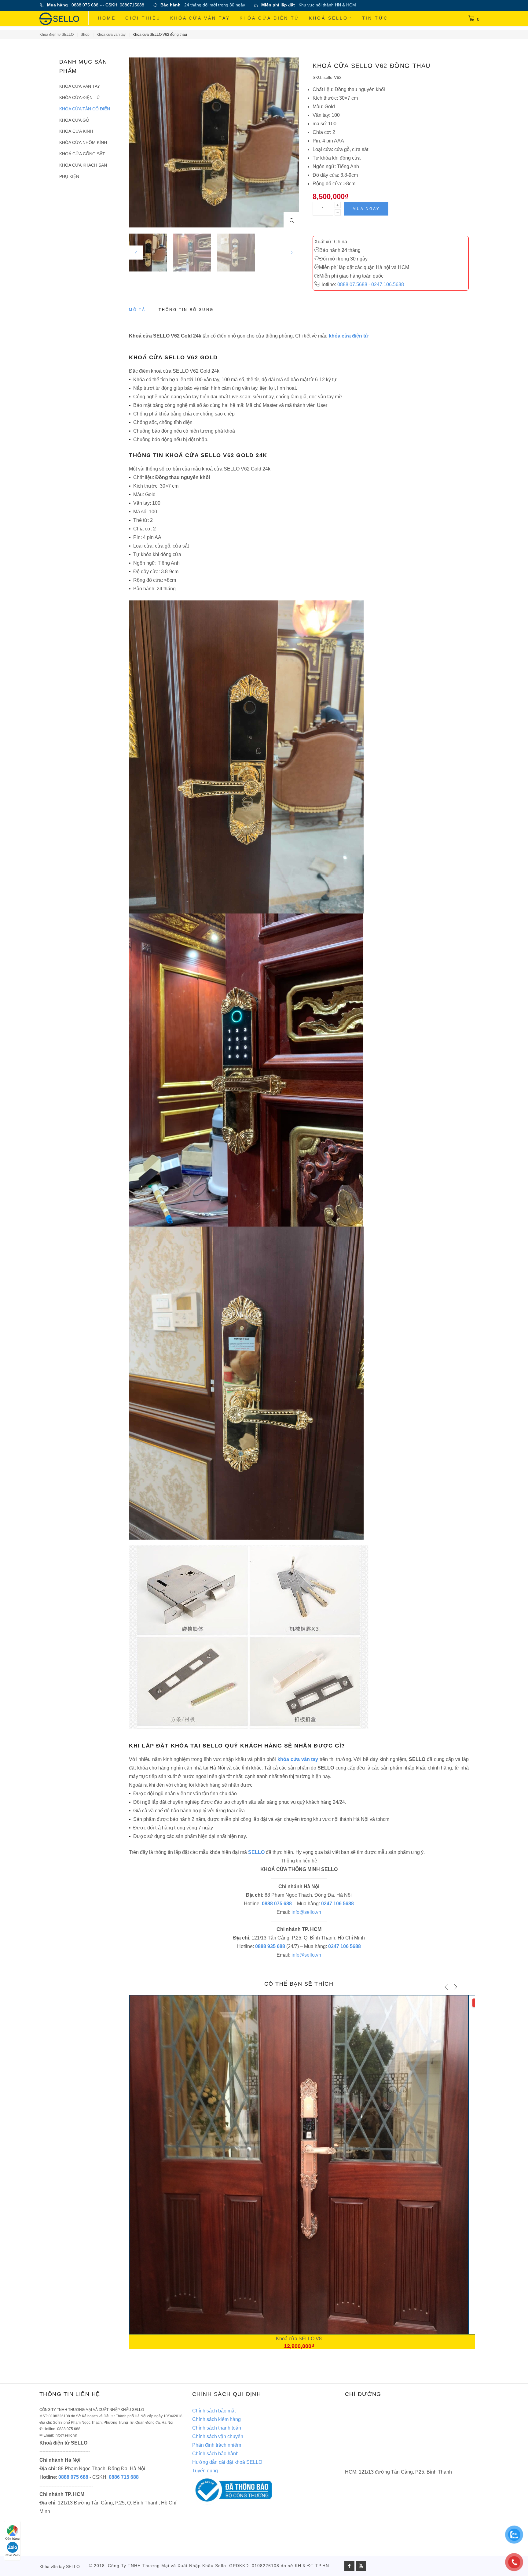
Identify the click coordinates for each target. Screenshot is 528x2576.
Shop (85, 35)
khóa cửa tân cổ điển (85, 109)
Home (107, 18)
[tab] (137, 312)
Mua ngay (366, 209)
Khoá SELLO (328, 18)
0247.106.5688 (388, 284)
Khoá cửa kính (76, 131)
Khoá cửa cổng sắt (82, 154)
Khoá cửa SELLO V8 (299, 2339)
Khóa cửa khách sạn (83, 165)
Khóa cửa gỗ (74, 120)
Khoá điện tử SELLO (57, 35)
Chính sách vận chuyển (218, 2436)
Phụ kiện (69, 176)
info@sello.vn (306, 1912)
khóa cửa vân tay (298, 1759)
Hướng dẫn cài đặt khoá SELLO (227, 2462)
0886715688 (132, 5)
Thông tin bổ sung (186, 310)
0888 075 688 (85, 5)
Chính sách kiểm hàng (216, 2419)
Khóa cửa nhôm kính (83, 142)
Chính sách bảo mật (214, 2411)
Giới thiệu (143, 18)
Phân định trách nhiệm (217, 2445)
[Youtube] (361, 2566)
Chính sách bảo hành (215, 2454)
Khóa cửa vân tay (200, 18)
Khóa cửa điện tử (270, 18)
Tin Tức (375, 18)
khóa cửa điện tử (349, 336)
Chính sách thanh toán (217, 2428)
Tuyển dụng (205, 2471)
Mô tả (137, 310)
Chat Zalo (13, 2555)
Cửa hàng (12, 2539)
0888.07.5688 (352, 284)
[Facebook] (349, 2566)
